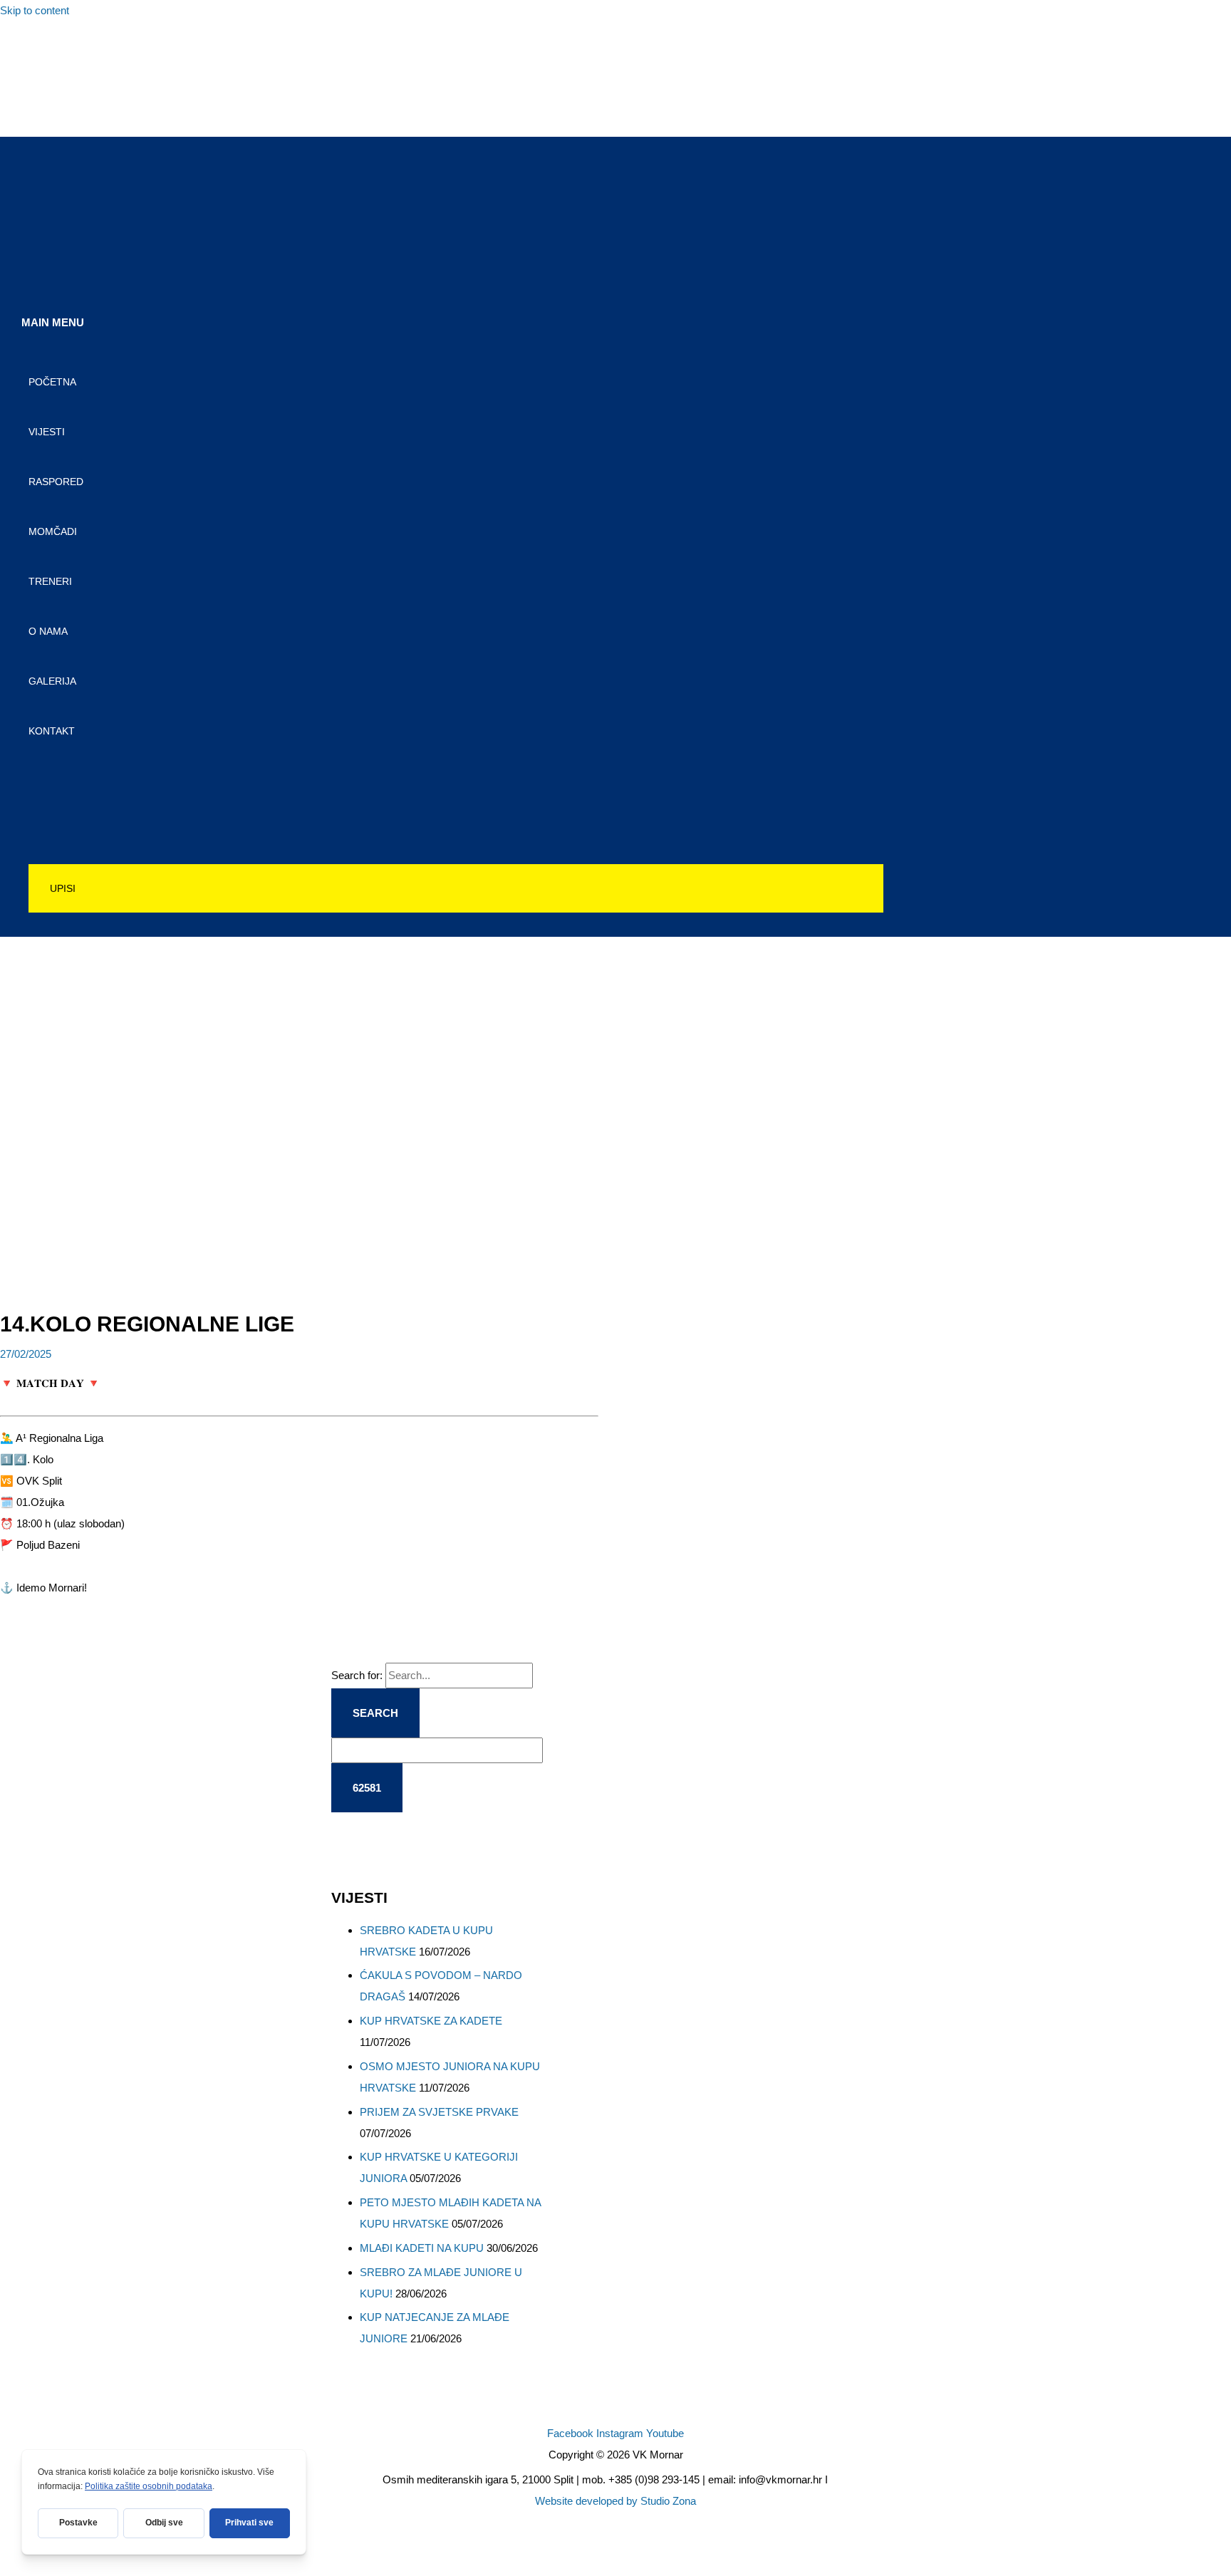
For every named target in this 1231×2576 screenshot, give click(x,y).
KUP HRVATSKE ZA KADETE (431, 2021)
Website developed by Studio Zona (615, 2501)
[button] (456, 888)
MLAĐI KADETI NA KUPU (422, 2248)
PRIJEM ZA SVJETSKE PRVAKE (439, 2112)
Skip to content (35, 10)
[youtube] (37, 111)
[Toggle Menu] (456, 775)
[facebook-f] (37, 49)
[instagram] (37, 80)
